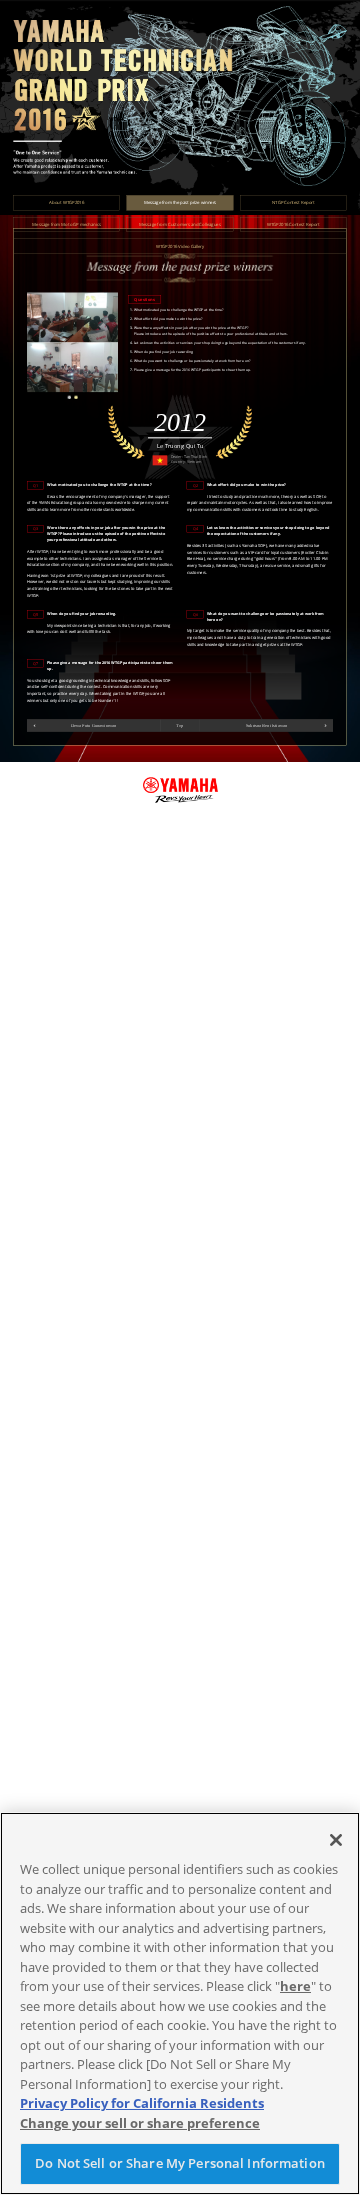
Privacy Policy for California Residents (142, 2103)
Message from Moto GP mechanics (66, 224)
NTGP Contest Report (293, 203)
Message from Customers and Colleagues (180, 224)
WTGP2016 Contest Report (293, 224)
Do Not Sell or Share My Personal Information (180, 2163)
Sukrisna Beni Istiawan (266, 725)
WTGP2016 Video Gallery (180, 246)
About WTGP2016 (66, 203)
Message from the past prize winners (180, 203)
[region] (180, 2003)
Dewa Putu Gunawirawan (93, 725)
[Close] (336, 1840)
